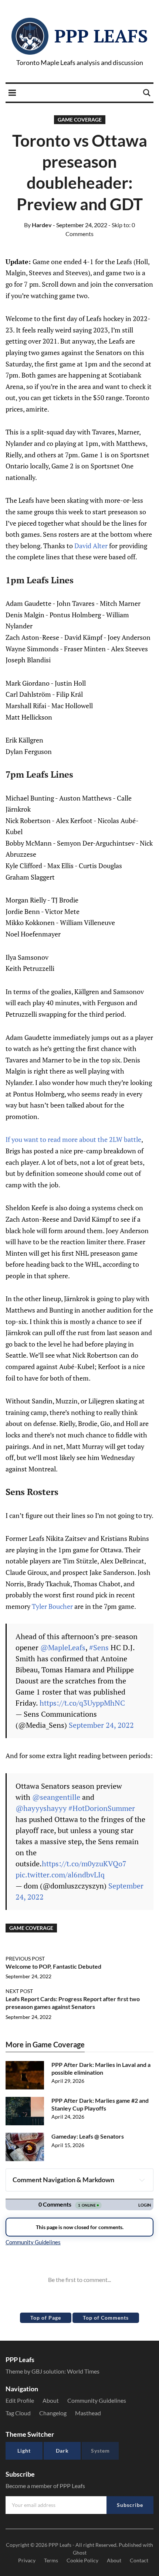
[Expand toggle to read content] (142, 2180)
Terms (51, 2560)
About (51, 2400)
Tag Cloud (18, 2413)
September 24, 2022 (101, 1725)
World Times (83, 2371)
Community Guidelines (97, 2400)
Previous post (25, 1959)
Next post (19, 1991)
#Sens (99, 1647)
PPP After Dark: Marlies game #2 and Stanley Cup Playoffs (100, 2104)
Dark (62, 2451)
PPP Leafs (101, 36)
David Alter (91, 546)
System (100, 2451)
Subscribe (130, 2505)
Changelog (53, 2413)
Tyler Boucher (52, 1606)
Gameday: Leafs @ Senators (88, 2136)
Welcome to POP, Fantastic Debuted (53, 1966)
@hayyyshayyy (41, 1808)
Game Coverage (80, 120)
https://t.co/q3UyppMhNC (82, 1703)
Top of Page (46, 2318)
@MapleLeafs (63, 1647)
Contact (139, 2560)
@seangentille (56, 1797)
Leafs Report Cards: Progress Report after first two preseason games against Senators (73, 2003)
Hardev (38, 225)
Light (24, 2451)
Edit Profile (20, 2400)
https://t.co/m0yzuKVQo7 (84, 1864)
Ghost (80, 2553)
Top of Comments (106, 2318)
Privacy (27, 2560)
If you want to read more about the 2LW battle (73, 1139)
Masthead (88, 2413)
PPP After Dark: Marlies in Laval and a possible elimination (101, 2068)
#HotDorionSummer (102, 1808)
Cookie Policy (82, 2560)
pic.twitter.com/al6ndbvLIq (60, 1875)
